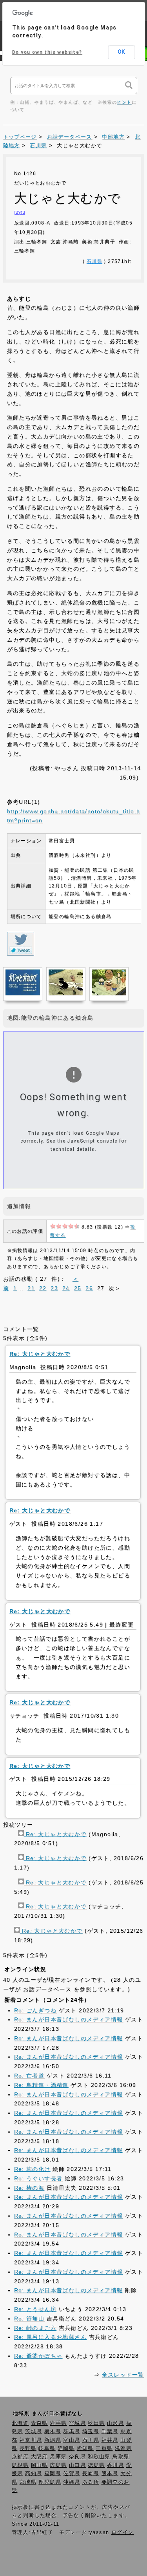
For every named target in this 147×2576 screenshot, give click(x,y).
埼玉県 (91, 2432)
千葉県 (110, 2432)
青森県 (39, 2423)
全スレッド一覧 (123, 2375)
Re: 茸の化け (32, 2169)
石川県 (38, 146)
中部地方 (113, 137)
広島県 (58, 2465)
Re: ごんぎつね (35, 2010)
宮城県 (77, 2423)
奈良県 (77, 2457)
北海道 (20, 2423)
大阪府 (39, 2457)
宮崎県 (28, 2482)
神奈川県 (31, 2440)
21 (31, 1288)
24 (66, 1288)
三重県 (104, 2448)
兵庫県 (58, 2457)
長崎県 (91, 2474)
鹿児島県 (50, 2482)
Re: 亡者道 (29, 2076)
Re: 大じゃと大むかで (55, 1834)
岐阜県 (47, 2448)
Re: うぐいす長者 (38, 2178)
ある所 (91, 2482)
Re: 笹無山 (29, 2319)
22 (43, 1288)
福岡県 (53, 2474)
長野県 (28, 2448)
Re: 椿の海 (29, 2188)
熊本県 (110, 2474)
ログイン (123, 2532)
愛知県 (85, 2448)
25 (78, 1288)
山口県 (77, 2465)
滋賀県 (123, 2448)
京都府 (20, 2457)
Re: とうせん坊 (35, 2309)
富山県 (72, 2440)
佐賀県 (72, 2474)
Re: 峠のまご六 (35, 2328)
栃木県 (53, 2432)
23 (54, 1288)
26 (89, 1288)
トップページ (20, 137)
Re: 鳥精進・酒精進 (41, 2085)
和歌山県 (99, 2457)
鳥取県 (121, 2457)
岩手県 (58, 2423)
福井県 (110, 2440)
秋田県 (96, 2423)
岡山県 (39, 2465)
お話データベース (70, 137)
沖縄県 (72, 2482)
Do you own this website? (47, 52)
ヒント (124, 102)
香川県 (115, 2465)
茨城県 (34, 2432)
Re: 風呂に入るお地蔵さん (51, 2337)
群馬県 (72, 2432)
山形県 (115, 2423)
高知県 (34, 2474)
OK (121, 52)
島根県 (20, 2465)
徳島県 (96, 2465)
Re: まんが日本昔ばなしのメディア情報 (69, 2019)
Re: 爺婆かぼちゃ (38, 2356)
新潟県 (53, 2440)
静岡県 (66, 2448)
